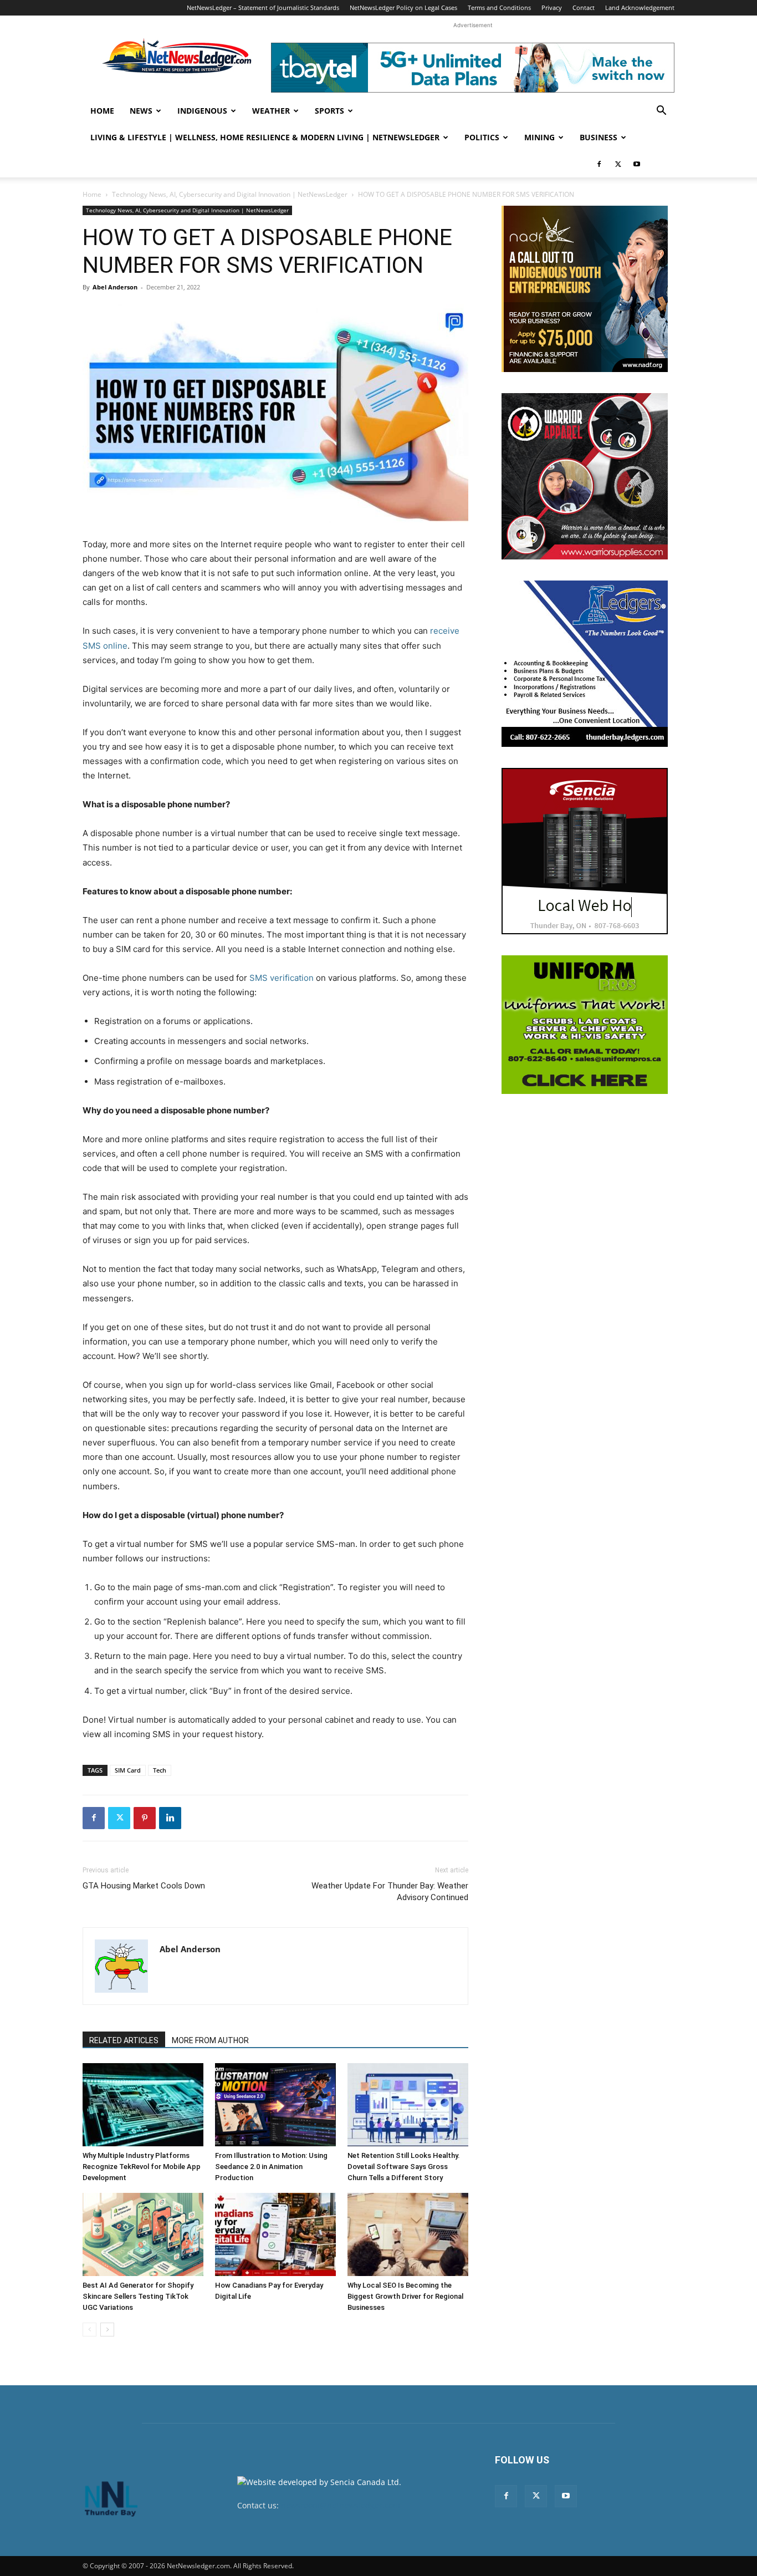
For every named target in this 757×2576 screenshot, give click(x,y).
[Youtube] (637, 164)
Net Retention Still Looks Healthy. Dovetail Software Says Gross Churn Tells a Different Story (404, 2167)
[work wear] (585, 476)
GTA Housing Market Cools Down (144, 1886)
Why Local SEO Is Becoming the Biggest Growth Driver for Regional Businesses (405, 2296)
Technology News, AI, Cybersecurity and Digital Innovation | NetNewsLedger (230, 194)
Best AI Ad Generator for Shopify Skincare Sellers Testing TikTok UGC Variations (138, 2296)
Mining (539, 137)
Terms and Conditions (499, 7)
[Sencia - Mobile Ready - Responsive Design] (585, 851)
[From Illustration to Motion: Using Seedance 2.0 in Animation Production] (275, 2105)
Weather (271, 111)
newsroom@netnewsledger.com (341, 2505)
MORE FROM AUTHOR (210, 2040)
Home (102, 111)
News (141, 111)
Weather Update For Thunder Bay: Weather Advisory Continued (390, 1892)
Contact (584, 7)
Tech (160, 1770)
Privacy (552, 7)
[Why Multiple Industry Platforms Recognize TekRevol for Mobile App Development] (143, 2105)
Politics (482, 137)
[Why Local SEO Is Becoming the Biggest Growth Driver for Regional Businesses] (408, 2234)
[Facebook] (599, 164)
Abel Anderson (115, 287)
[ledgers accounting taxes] (585, 664)
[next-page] (107, 2330)
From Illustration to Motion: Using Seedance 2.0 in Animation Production (271, 2167)
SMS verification (282, 978)
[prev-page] (89, 2330)
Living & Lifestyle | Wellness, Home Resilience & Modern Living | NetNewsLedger (265, 137)
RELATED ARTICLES (124, 2040)
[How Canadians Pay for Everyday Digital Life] (275, 2234)
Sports (329, 111)
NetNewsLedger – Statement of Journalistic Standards (263, 7)
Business (599, 137)
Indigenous (202, 111)
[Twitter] (618, 164)
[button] (661, 112)
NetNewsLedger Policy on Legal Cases (403, 7)
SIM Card (128, 1770)
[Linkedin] (170, 1818)
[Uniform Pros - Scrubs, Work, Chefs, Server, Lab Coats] (585, 1025)
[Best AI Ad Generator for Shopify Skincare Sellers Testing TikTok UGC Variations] (143, 2234)
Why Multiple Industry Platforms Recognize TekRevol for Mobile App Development (142, 2167)
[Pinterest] (145, 1818)
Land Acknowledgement (640, 7)
